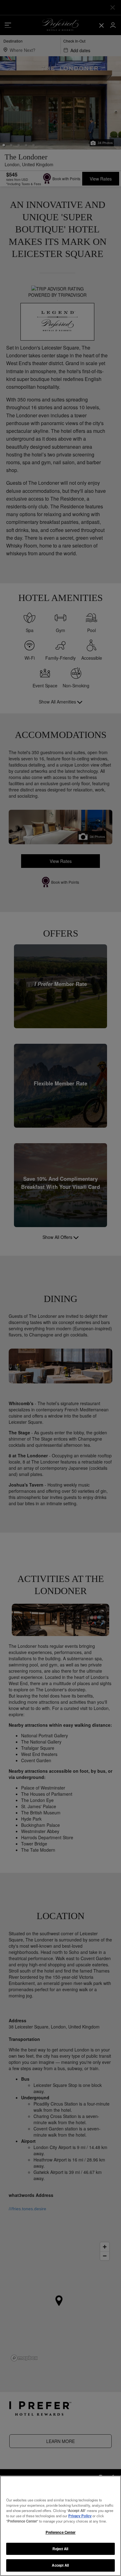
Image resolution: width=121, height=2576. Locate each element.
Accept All (60, 2565)
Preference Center (61, 2532)
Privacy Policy (80, 2516)
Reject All (60, 2549)
